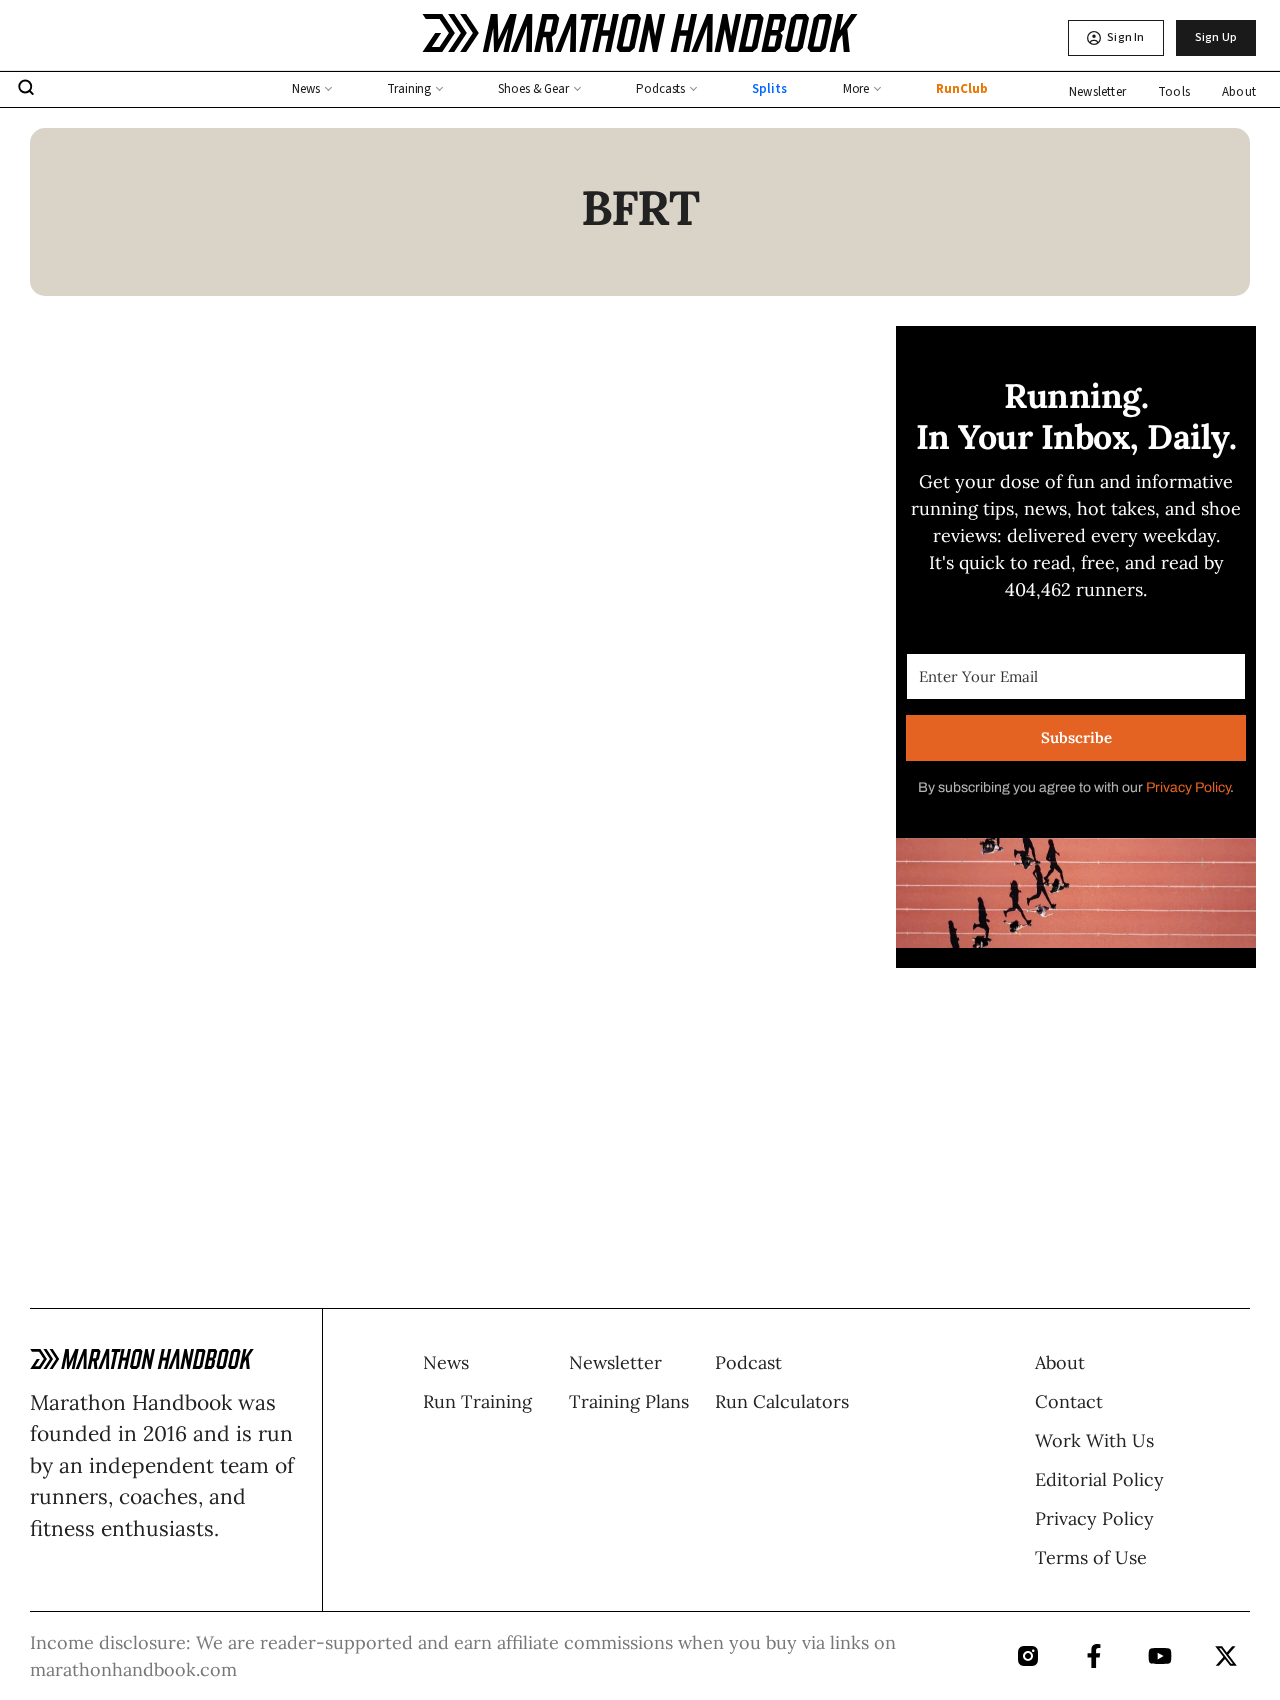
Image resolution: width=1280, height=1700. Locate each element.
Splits (769, 89)
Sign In (1125, 37)
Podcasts (660, 89)
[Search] (26, 90)
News (306, 89)
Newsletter (1097, 92)
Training (409, 89)
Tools (1174, 92)
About (1239, 92)
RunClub (961, 89)
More (856, 89)
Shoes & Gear (533, 89)
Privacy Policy (1188, 787)
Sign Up (1216, 37)
